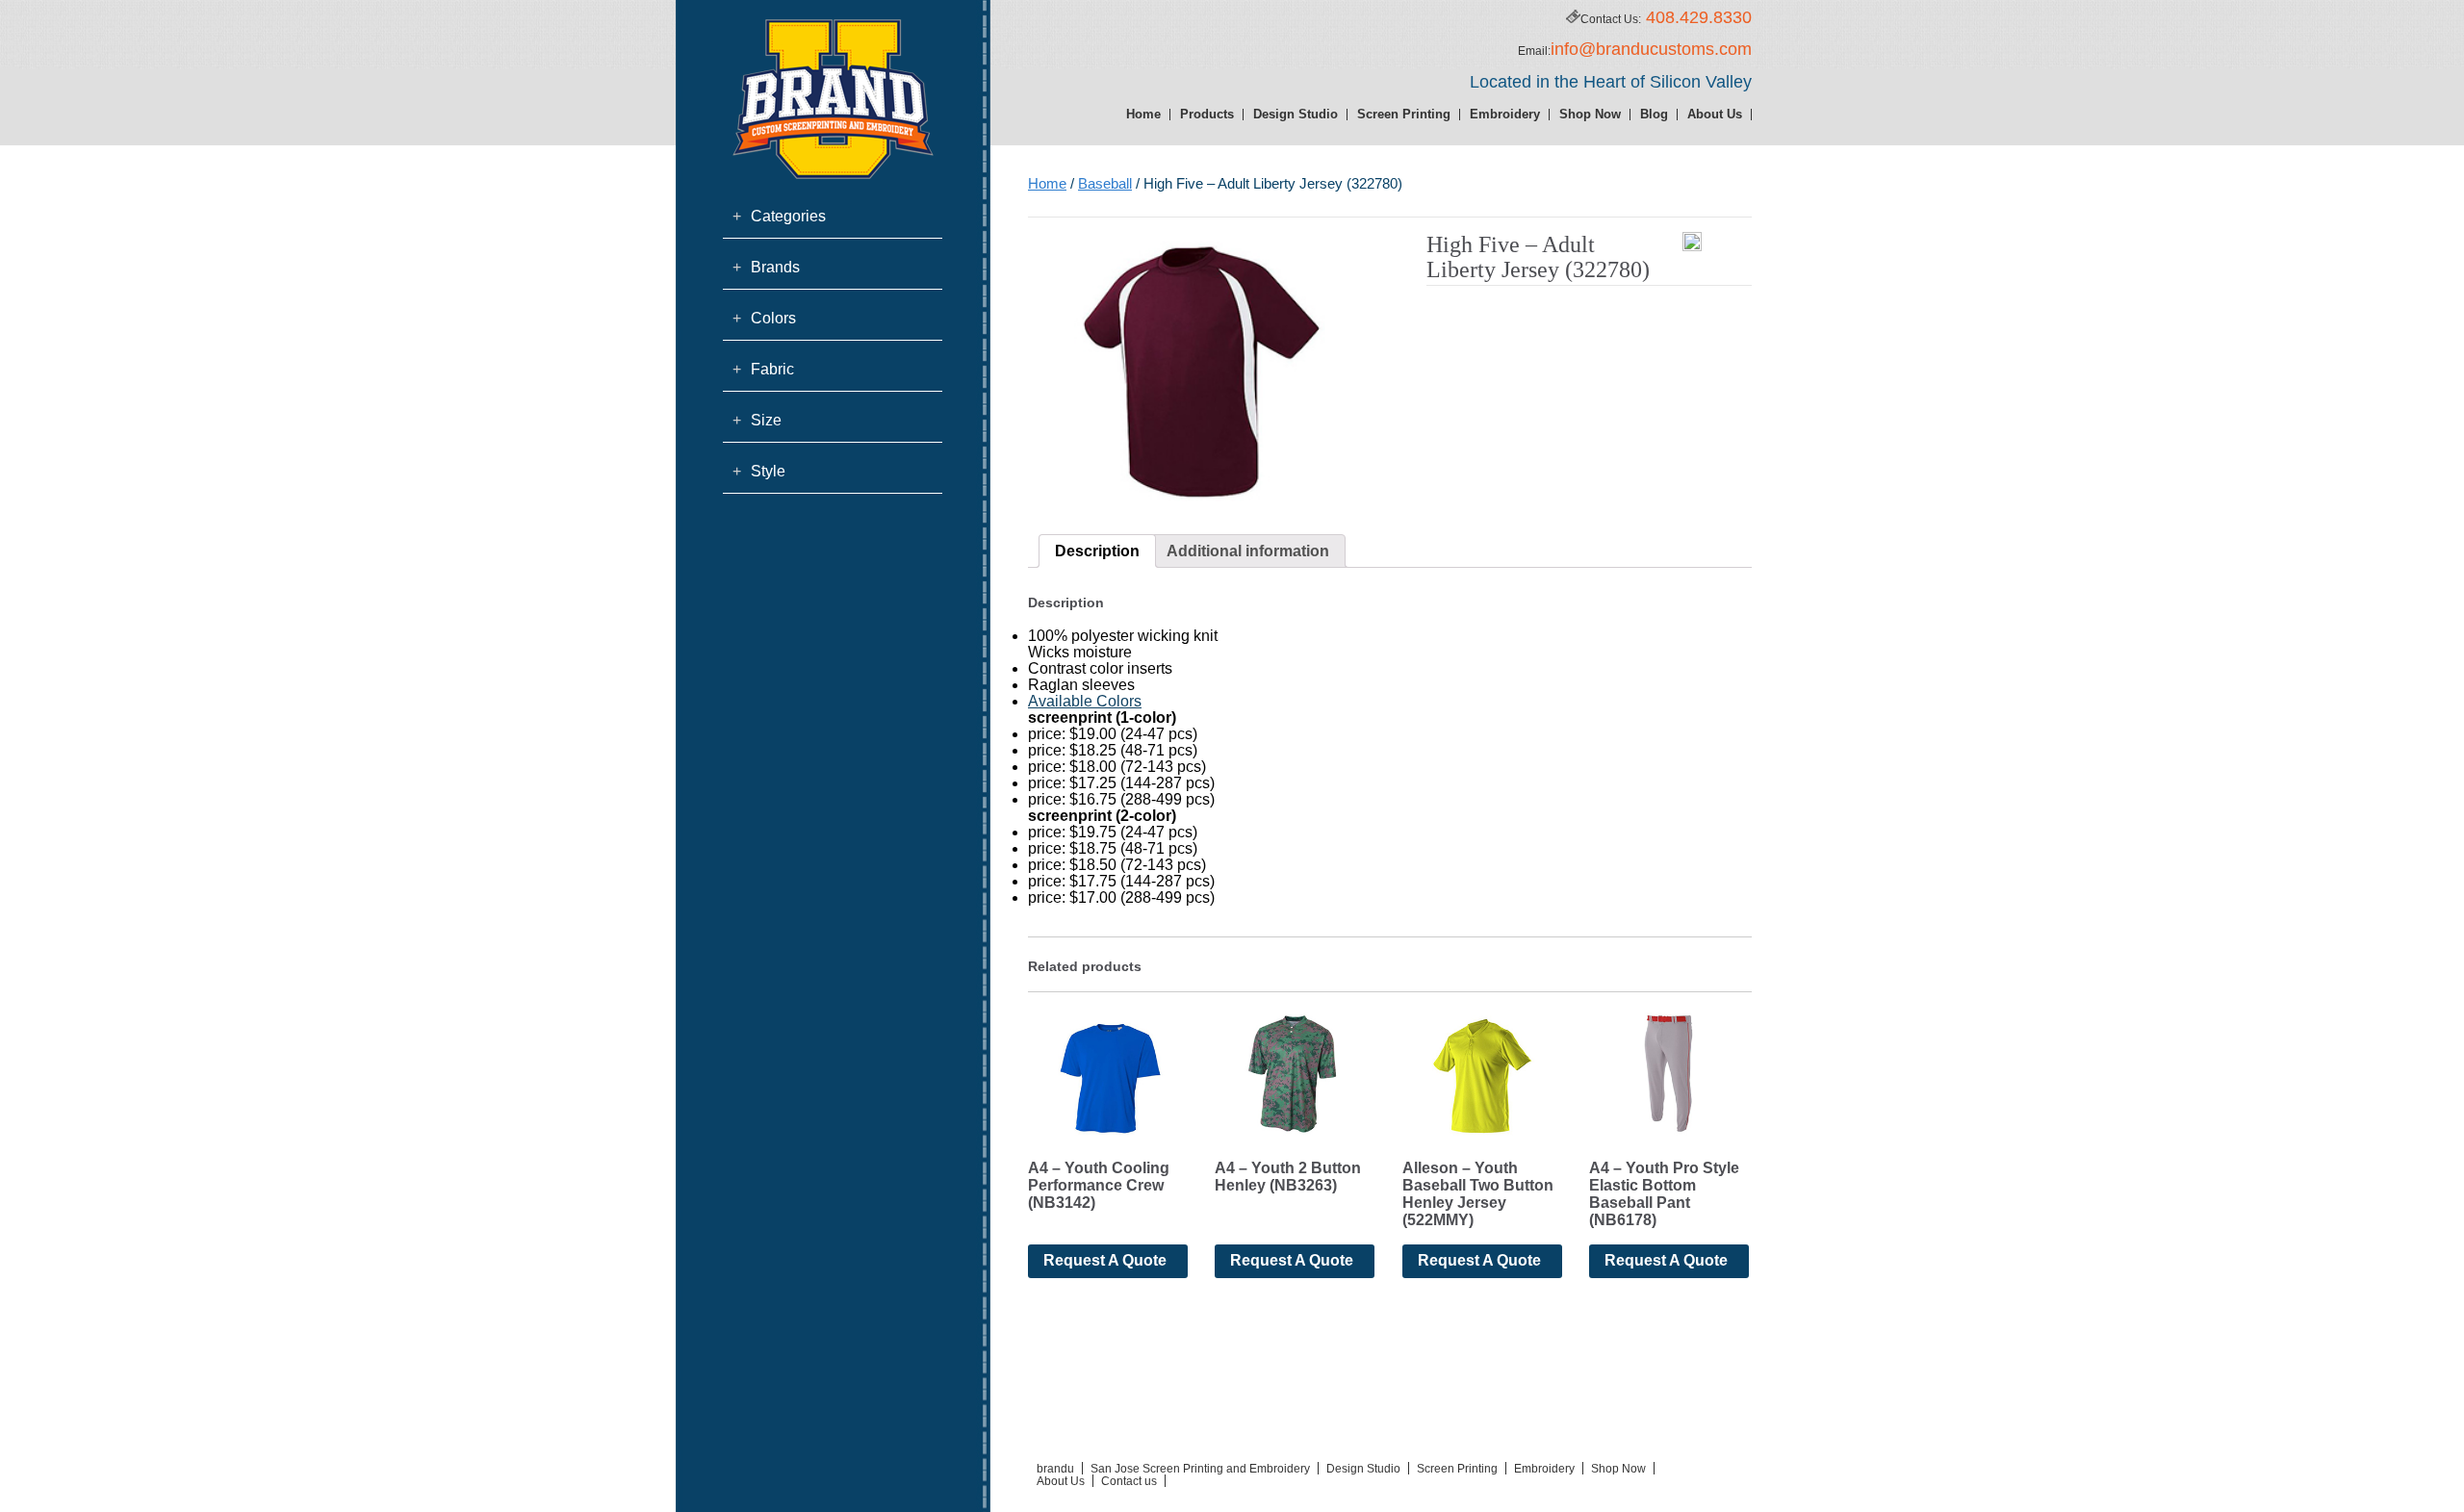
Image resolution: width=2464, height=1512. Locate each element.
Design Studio (1296, 114)
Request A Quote (1105, 1260)
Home (1143, 114)
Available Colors (1085, 701)
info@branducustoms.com (1651, 49)
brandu (1055, 1469)
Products (1207, 114)
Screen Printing (1404, 114)
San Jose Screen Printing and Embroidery (1200, 1469)
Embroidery (1505, 114)
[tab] (1097, 551)
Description (1097, 551)
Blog (1654, 114)
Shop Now (1590, 114)
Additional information (1248, 551)
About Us (1715, 114)
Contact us (1129, 1481)
